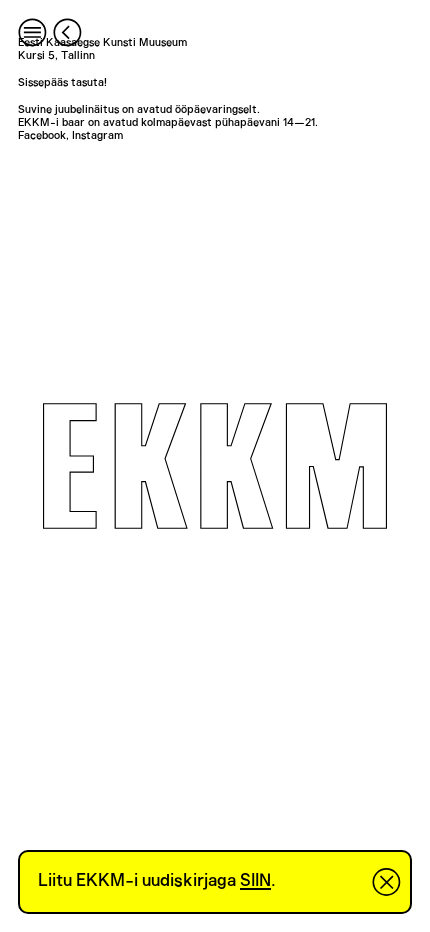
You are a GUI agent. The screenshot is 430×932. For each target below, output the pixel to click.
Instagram (97, 135)
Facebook (42, 135)
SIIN (255, 881)
